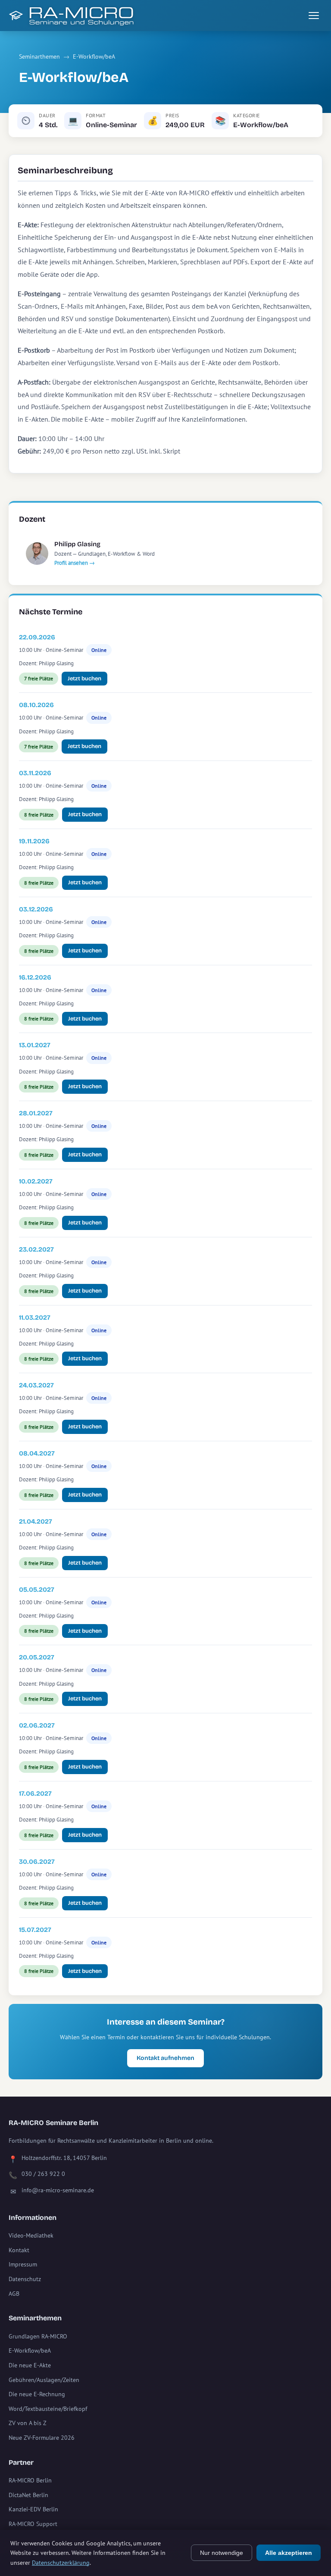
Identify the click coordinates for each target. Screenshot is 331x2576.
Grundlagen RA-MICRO (38, 2336)
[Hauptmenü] (314, 16)
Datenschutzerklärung (61, 2563)
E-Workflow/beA (94, 56)
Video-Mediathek (31, 2235)
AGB (14, 2294)
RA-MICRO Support (33, 2524)
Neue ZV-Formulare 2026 (42, 2438)
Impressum (23, 2264)
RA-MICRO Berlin (30, 2480)
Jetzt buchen (84, 679)
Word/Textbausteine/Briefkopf (48, 2409)
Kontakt (19, 2250)
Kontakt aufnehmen (165, 2058)
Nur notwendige (222, 2553)
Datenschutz (25, 2279)
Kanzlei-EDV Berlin (33, 2509)
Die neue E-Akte (30, 2365)
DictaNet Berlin (28, 2495)
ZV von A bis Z (28, 2423)
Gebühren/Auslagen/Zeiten (44, 2380)
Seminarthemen (39, 56)
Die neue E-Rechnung (37, 2394)
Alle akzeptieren (289, 2553)
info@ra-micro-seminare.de (58, 2190)
